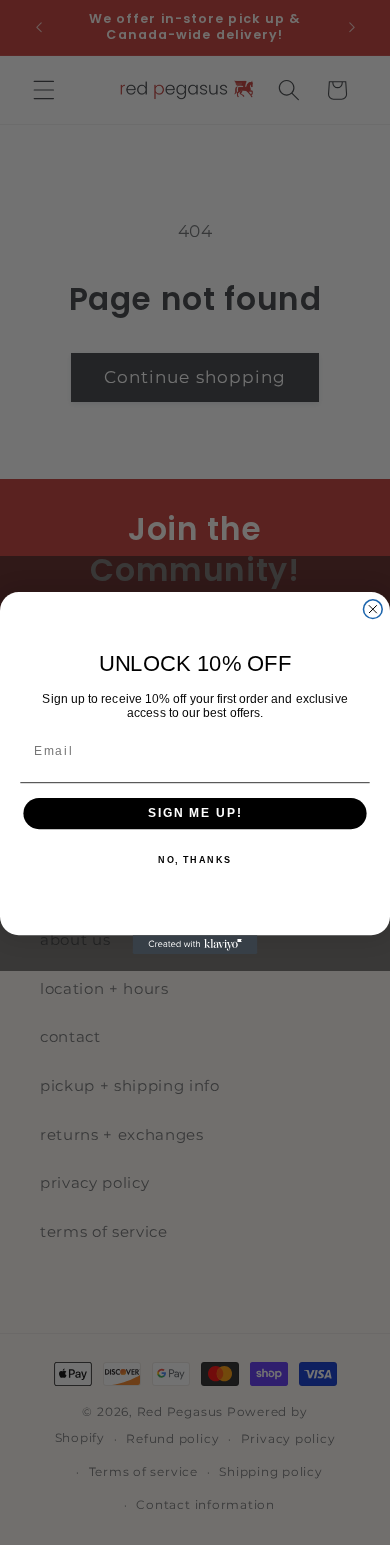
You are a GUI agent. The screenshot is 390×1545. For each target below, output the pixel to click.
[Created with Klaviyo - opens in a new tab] (195, 944)
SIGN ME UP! (195, 812)
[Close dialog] (372, 608)
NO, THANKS (195, 860)
